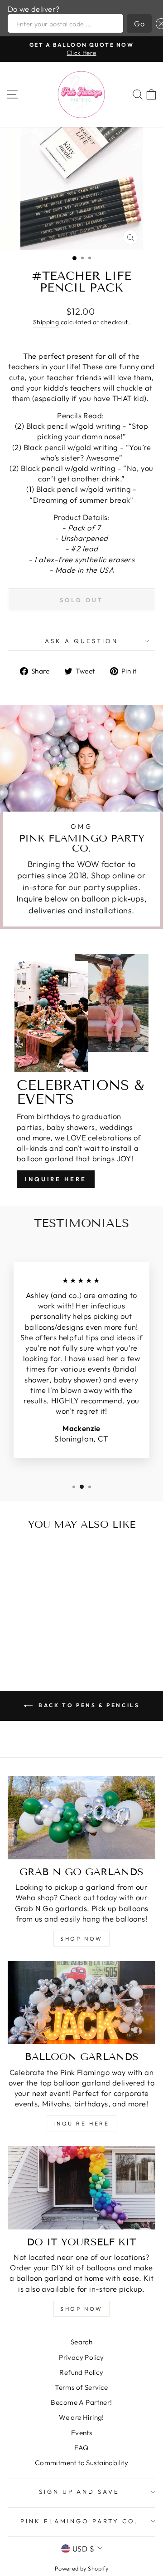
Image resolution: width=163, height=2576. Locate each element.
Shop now (81, 2309)
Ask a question (81, 641)
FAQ (81, 2448)
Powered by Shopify (81, 2568)
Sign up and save (79, 2492)
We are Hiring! (81, 2417)
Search (81, 2342)
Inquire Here (56, 1179)
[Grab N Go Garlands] (81, 1817)
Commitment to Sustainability (82, 2463)
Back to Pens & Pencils (88, 1705)
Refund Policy (81, 2372)
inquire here (81, 2123)
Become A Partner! (81, 2402)
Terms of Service (81, 2387)
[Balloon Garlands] (81, 2003)
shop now (81, 1939)
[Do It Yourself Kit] (81, 2187)
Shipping (46, 322)
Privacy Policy (81, 2357)
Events (81, 2433)
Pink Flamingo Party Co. (79, 2521)
